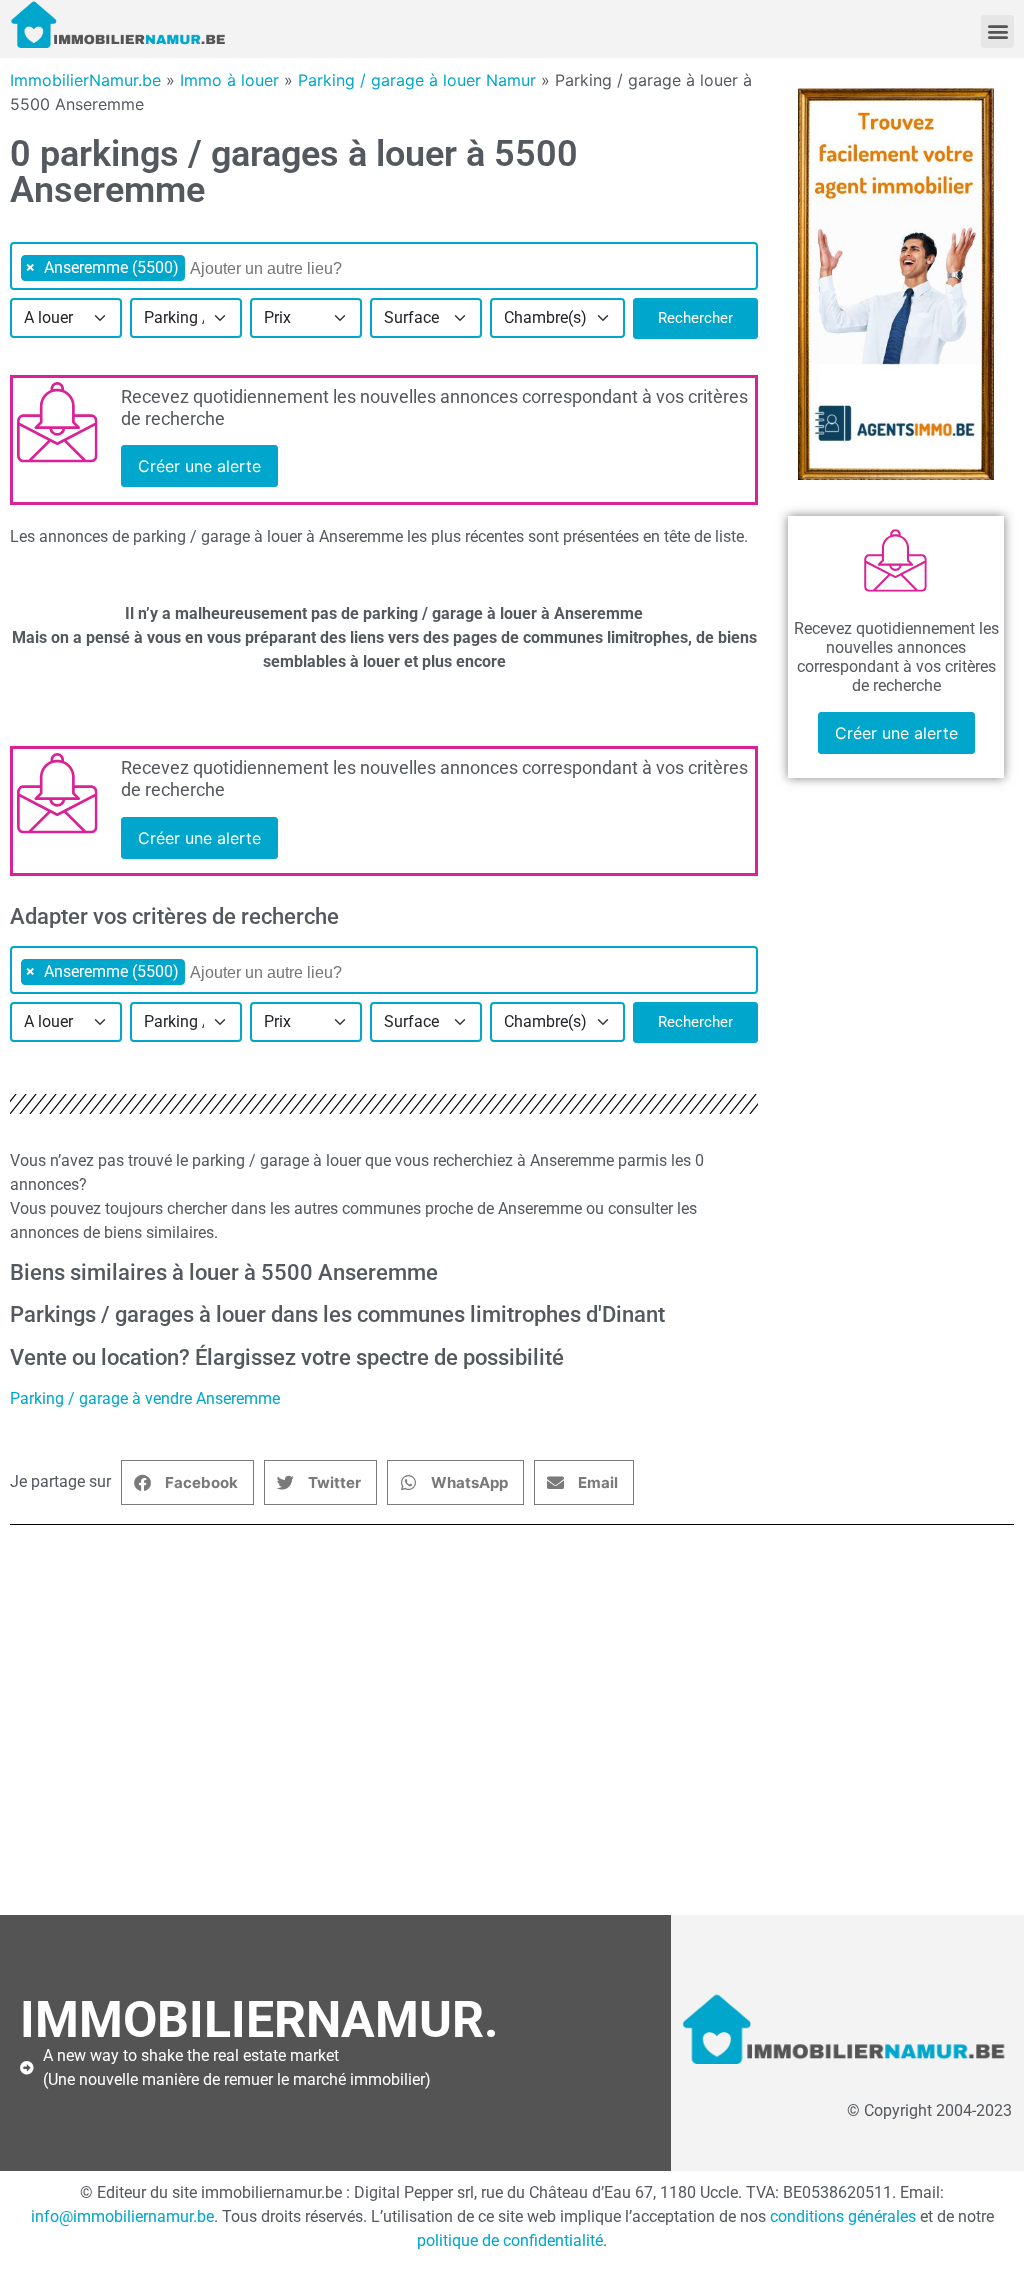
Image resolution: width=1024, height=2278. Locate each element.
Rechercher (695, 318)
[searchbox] (292, 269)
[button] (997, 31)
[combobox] (384, 266)
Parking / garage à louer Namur (417, 80)
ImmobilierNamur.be (85, 80)
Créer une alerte (199, 466)
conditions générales (843, 2216)
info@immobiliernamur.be (122, 2216)
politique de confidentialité (510, 2240)
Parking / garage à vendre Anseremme (145, 1398)
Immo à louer (229, 80)
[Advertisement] (512, 1730)
